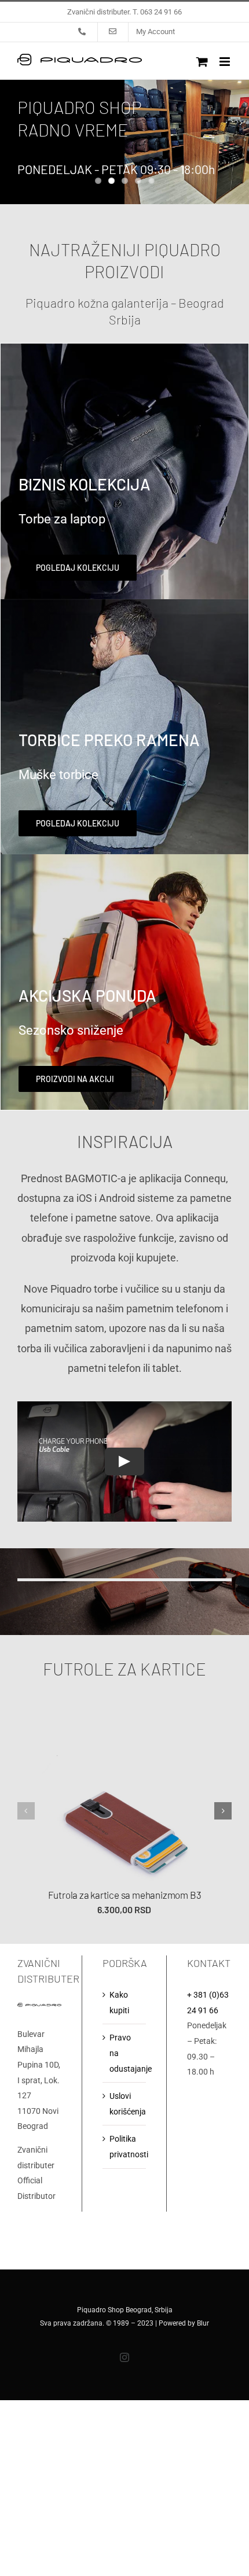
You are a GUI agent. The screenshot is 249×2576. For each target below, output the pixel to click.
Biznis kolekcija (85, 484)
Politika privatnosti (125, 2147)
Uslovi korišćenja (125, 2104)
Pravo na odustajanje (125, 2053)
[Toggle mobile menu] (226, 62)
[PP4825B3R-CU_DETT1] (124, 1706)
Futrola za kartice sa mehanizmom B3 (125, 1895)
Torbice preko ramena (109, 740)
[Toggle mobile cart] (202, 62)
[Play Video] (124, 1462)
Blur (203, 2323)
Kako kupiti (119, 2003)
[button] (26, 1811)
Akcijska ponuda (87, 995)
